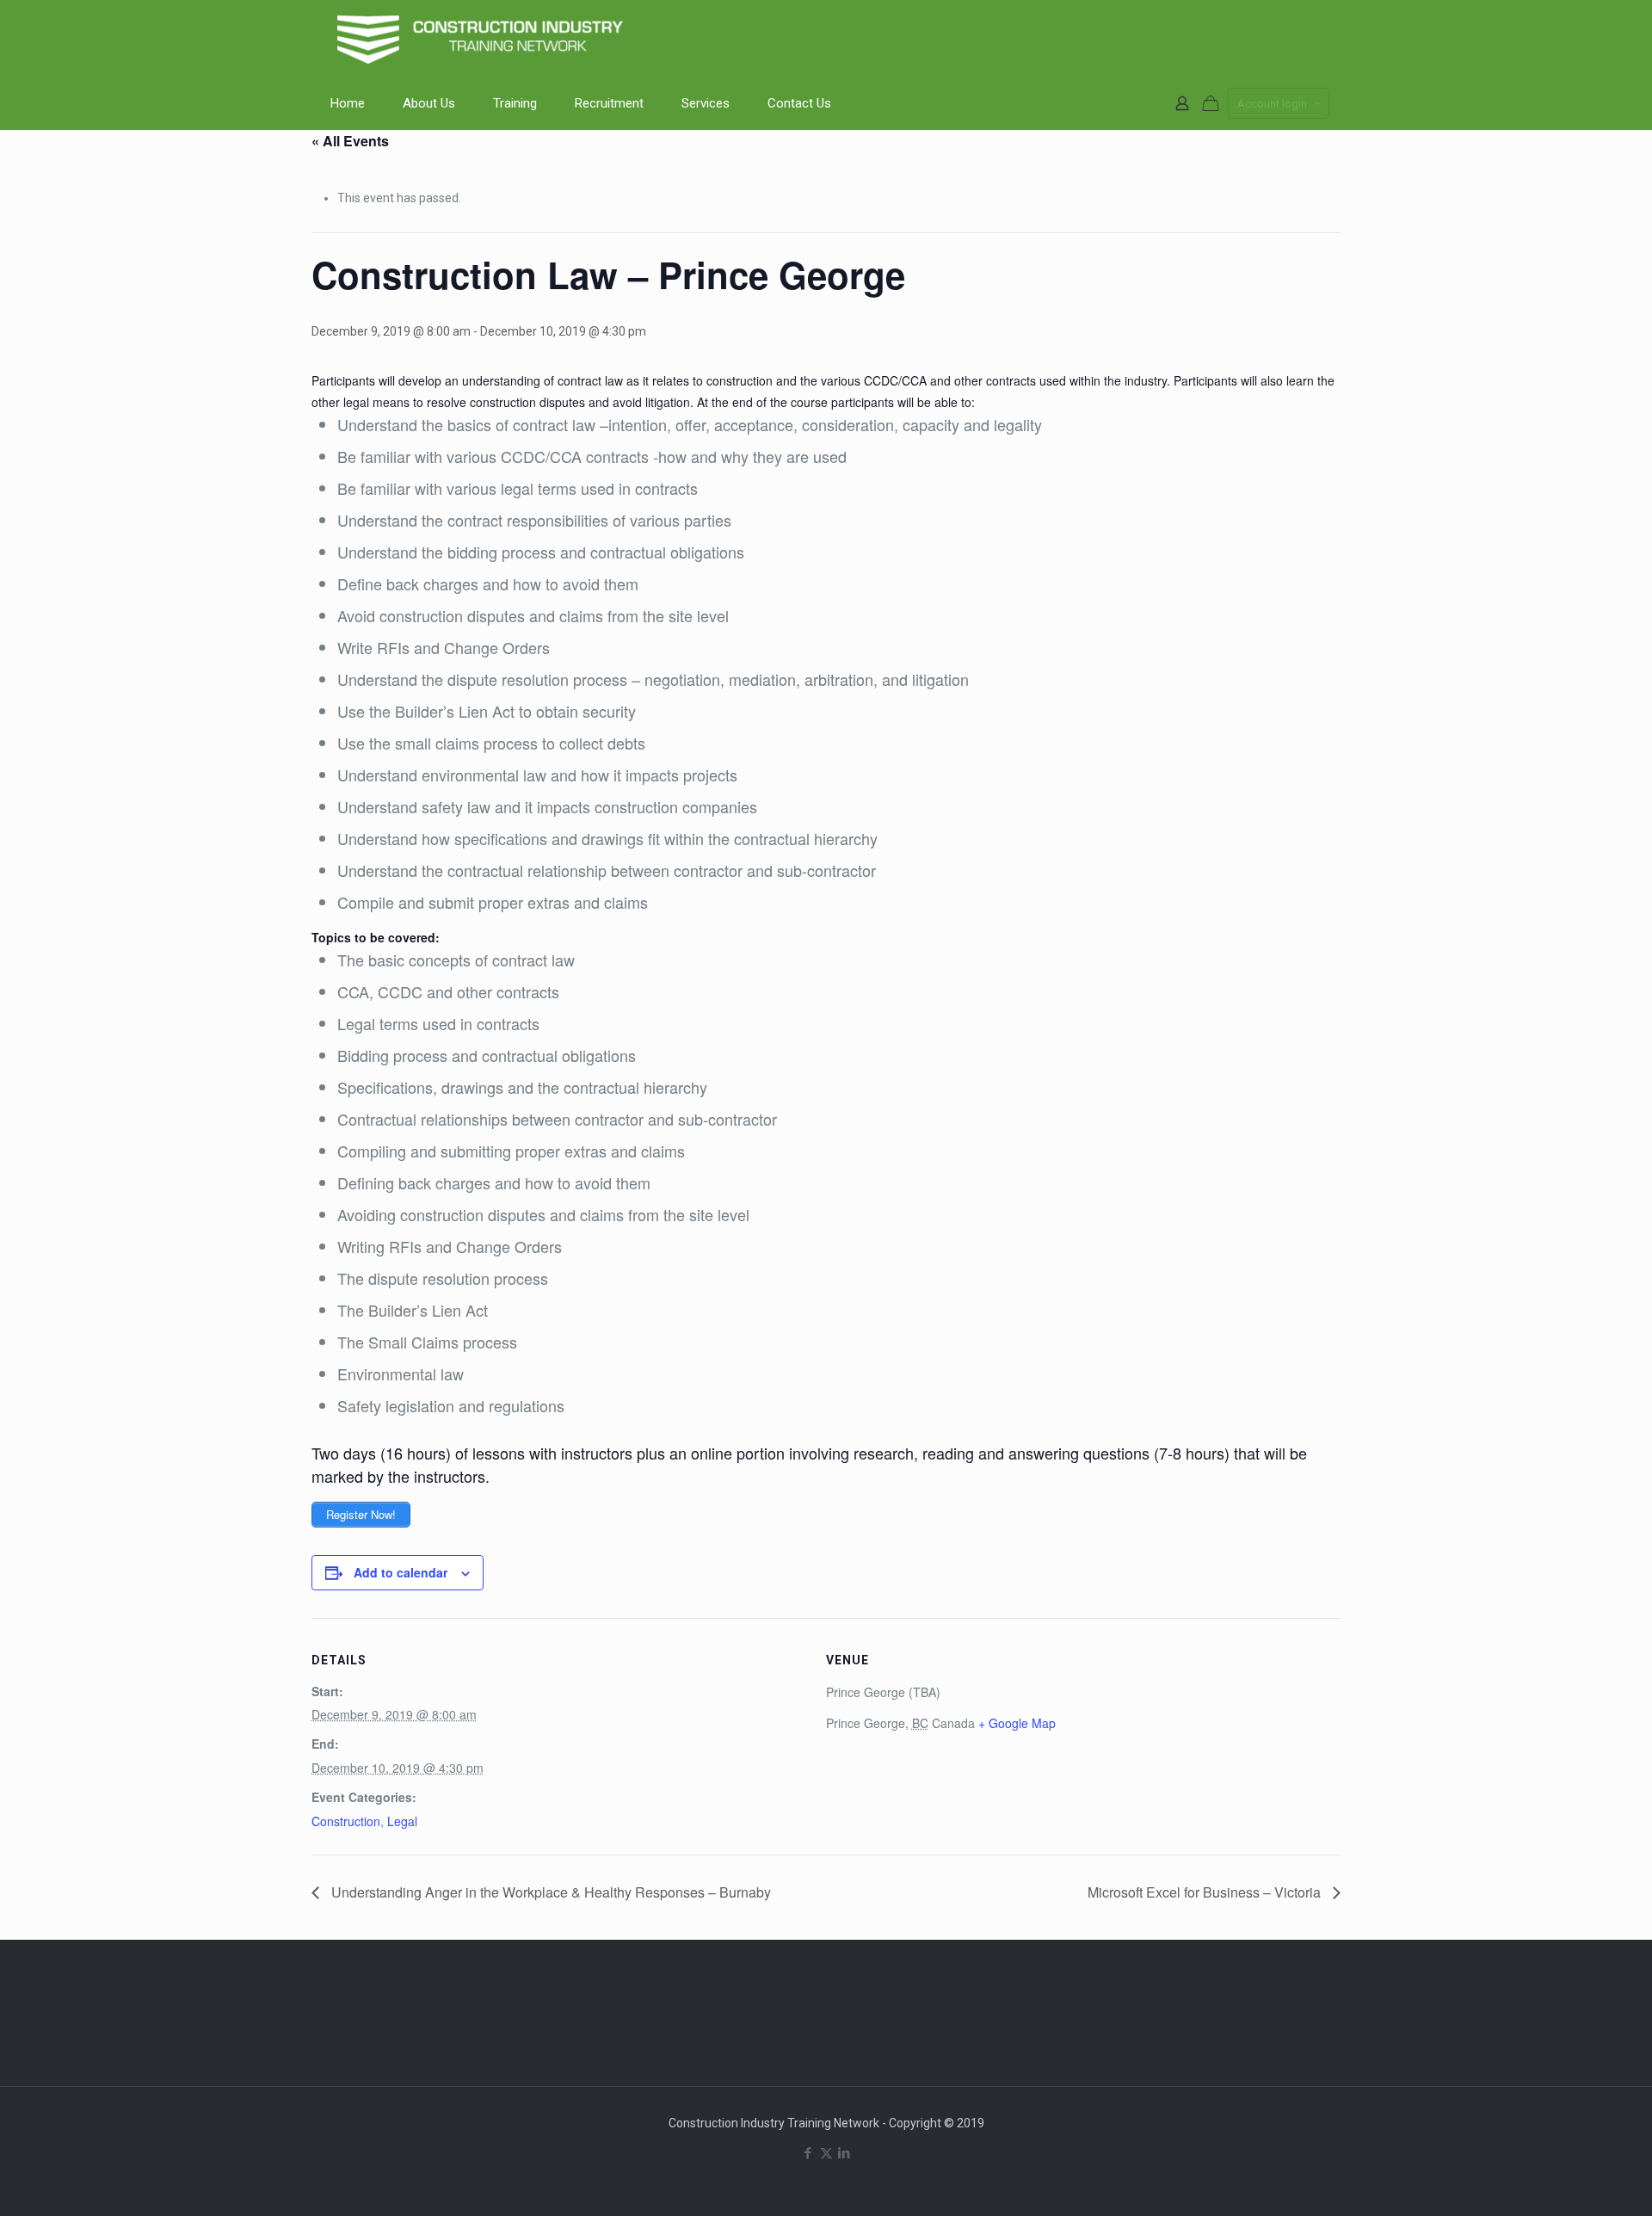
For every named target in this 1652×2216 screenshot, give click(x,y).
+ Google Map (1017, 1723)
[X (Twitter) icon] (826, 2153)
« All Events (350, 141)
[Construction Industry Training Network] (484, 39)
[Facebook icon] (808, 2153)
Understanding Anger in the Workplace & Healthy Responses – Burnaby (549, 1892)
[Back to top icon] (1569, 2181)
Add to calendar (401, 1572)
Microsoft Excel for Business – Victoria (1206, 1892)
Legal (402, 1821)
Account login (1272, 104)
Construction (346, 1821)
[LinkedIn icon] (844, 2153)
